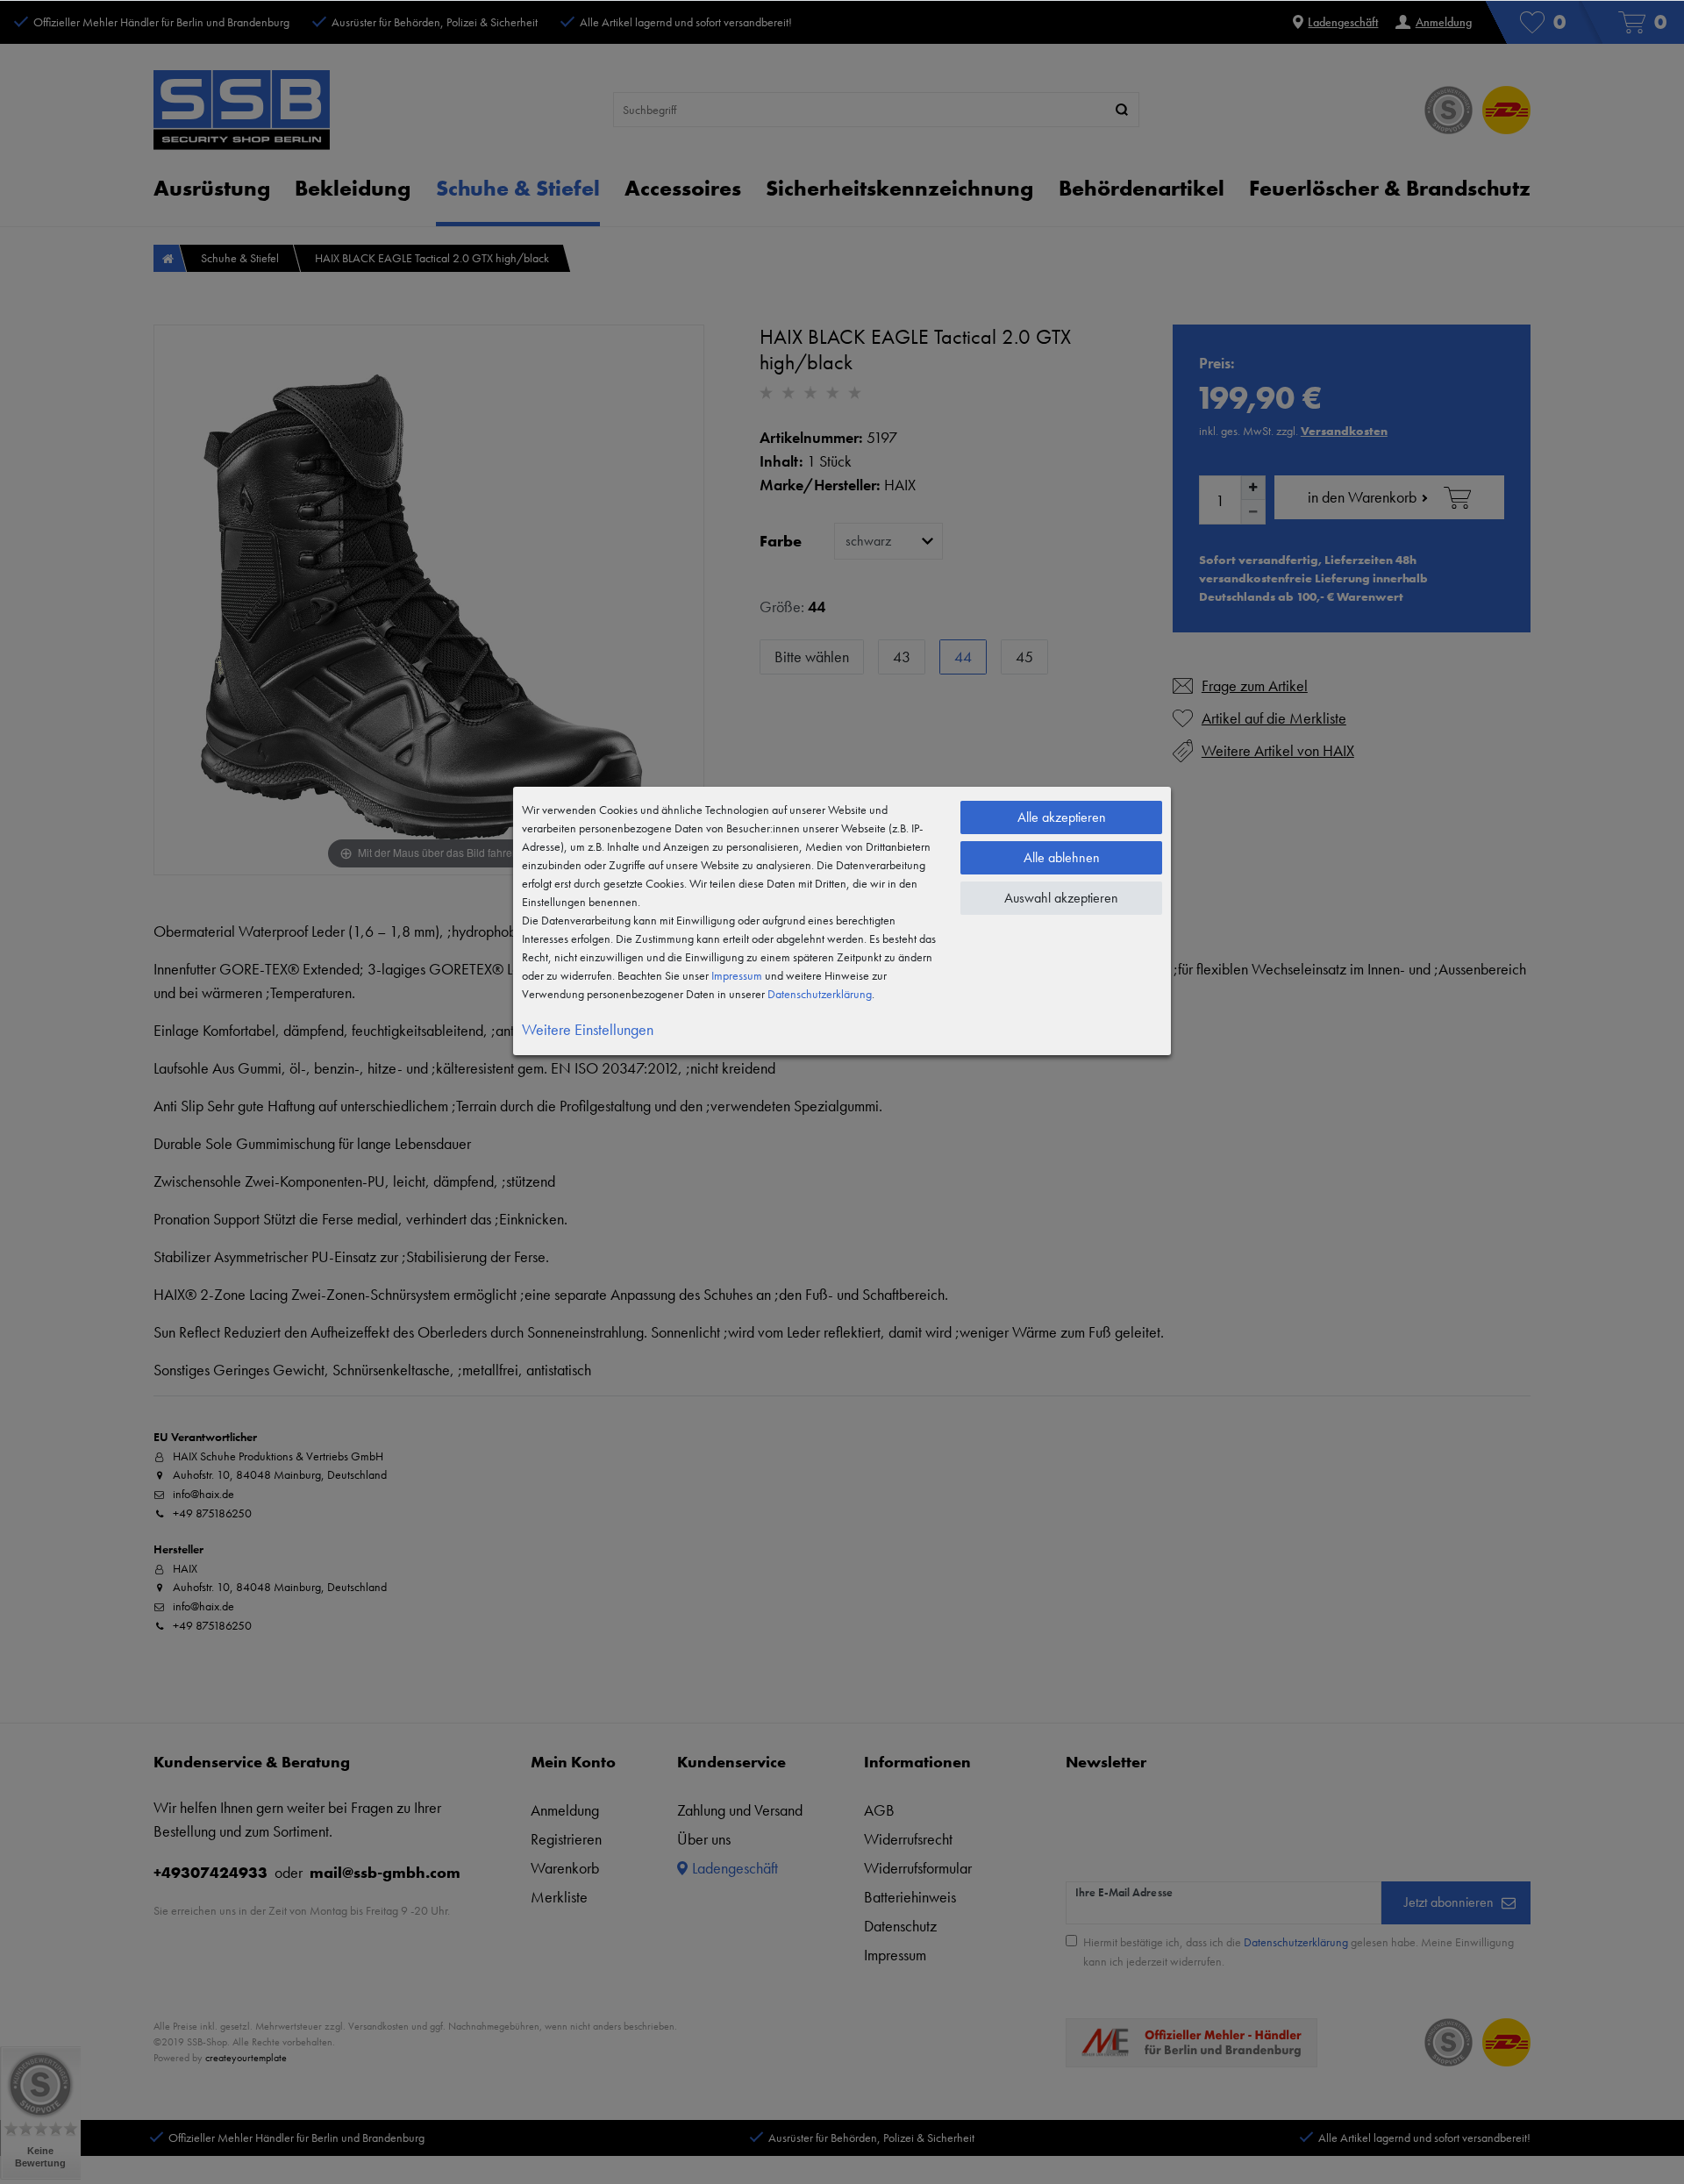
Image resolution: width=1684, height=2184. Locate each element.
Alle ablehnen (1062, 857)
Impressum (737, 975)
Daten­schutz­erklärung (820, 994)
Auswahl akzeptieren (1061, 898)
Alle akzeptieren (1062, 817)
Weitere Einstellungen (588, 1029)
